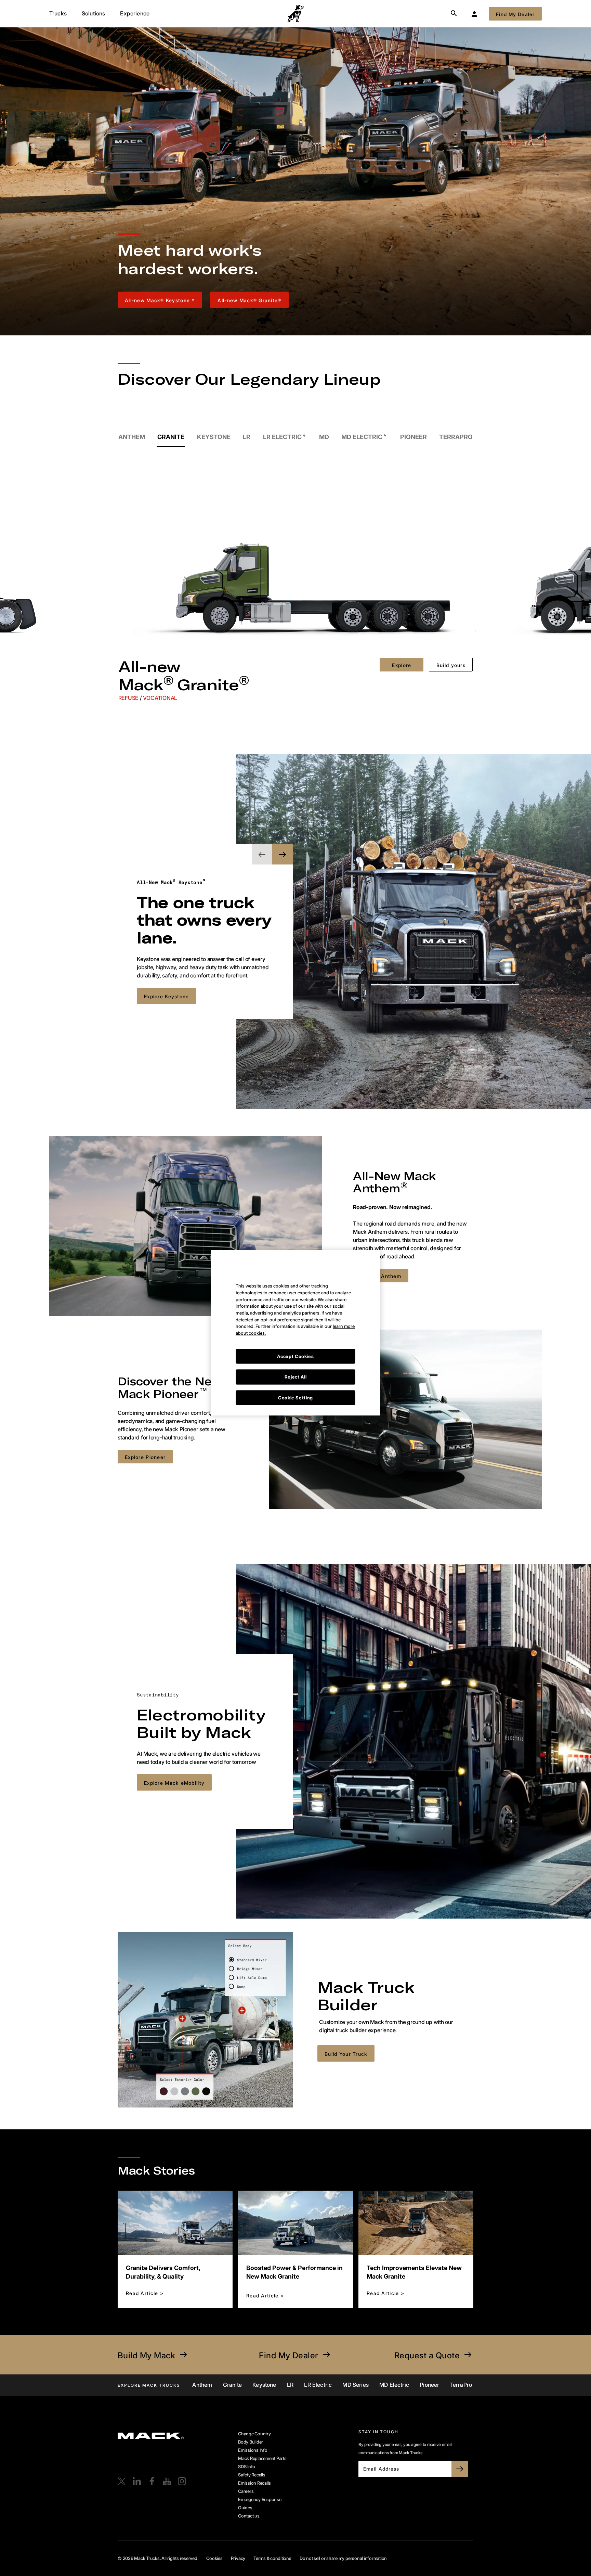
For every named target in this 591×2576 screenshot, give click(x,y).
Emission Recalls (254, 2483)
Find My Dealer (289, 2355)
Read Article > (145, 2293)
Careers (246, 2491)
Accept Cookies (295, 1309)
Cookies (214, 2558)
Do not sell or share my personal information (343, 2558)
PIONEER (413, 437)
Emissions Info (253, 2450)
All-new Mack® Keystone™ (160, 300)
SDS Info (247, 2466)
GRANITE (171, 437)
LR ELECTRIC (282, 437)
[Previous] (69, 558)
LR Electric (318, 2385)
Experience (135, 13)
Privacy (238, 2558)
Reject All (296, 1329)
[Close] (355, 1213)
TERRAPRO (456, 437)
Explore (402, 665)
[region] (295, 1285)
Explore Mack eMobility (174, 1783)
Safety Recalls (252, 2475)
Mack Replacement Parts (262, 2458)
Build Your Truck (346, 2054)
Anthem (202, 2385)
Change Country (254, 2434)
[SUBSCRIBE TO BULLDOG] (460, 2469)
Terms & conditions (272, 2558)
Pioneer (429, 2385)
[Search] (454, 14)
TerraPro (461, 2385)
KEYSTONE (214, 437)
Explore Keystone (166, 996)
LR (247, 437)
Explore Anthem (381, 1276)
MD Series (355, 2385)
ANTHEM (132, 437)
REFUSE (129, 698)
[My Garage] (474, 14)
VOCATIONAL (160, 698)
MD (324, 437)
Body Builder (251, 2442)
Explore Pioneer (145, 1457)
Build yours (451, 665)
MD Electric (394, 2385)
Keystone (264, 2385)
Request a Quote (427, 2355)
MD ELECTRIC (362, 437)
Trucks (58, 13)
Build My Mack (146, 2355)
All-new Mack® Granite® (249, 300)
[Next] (522, 558)
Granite (232, 2385)
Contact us (249, 2516)
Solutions (93, 13)
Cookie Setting (295, 1350)
